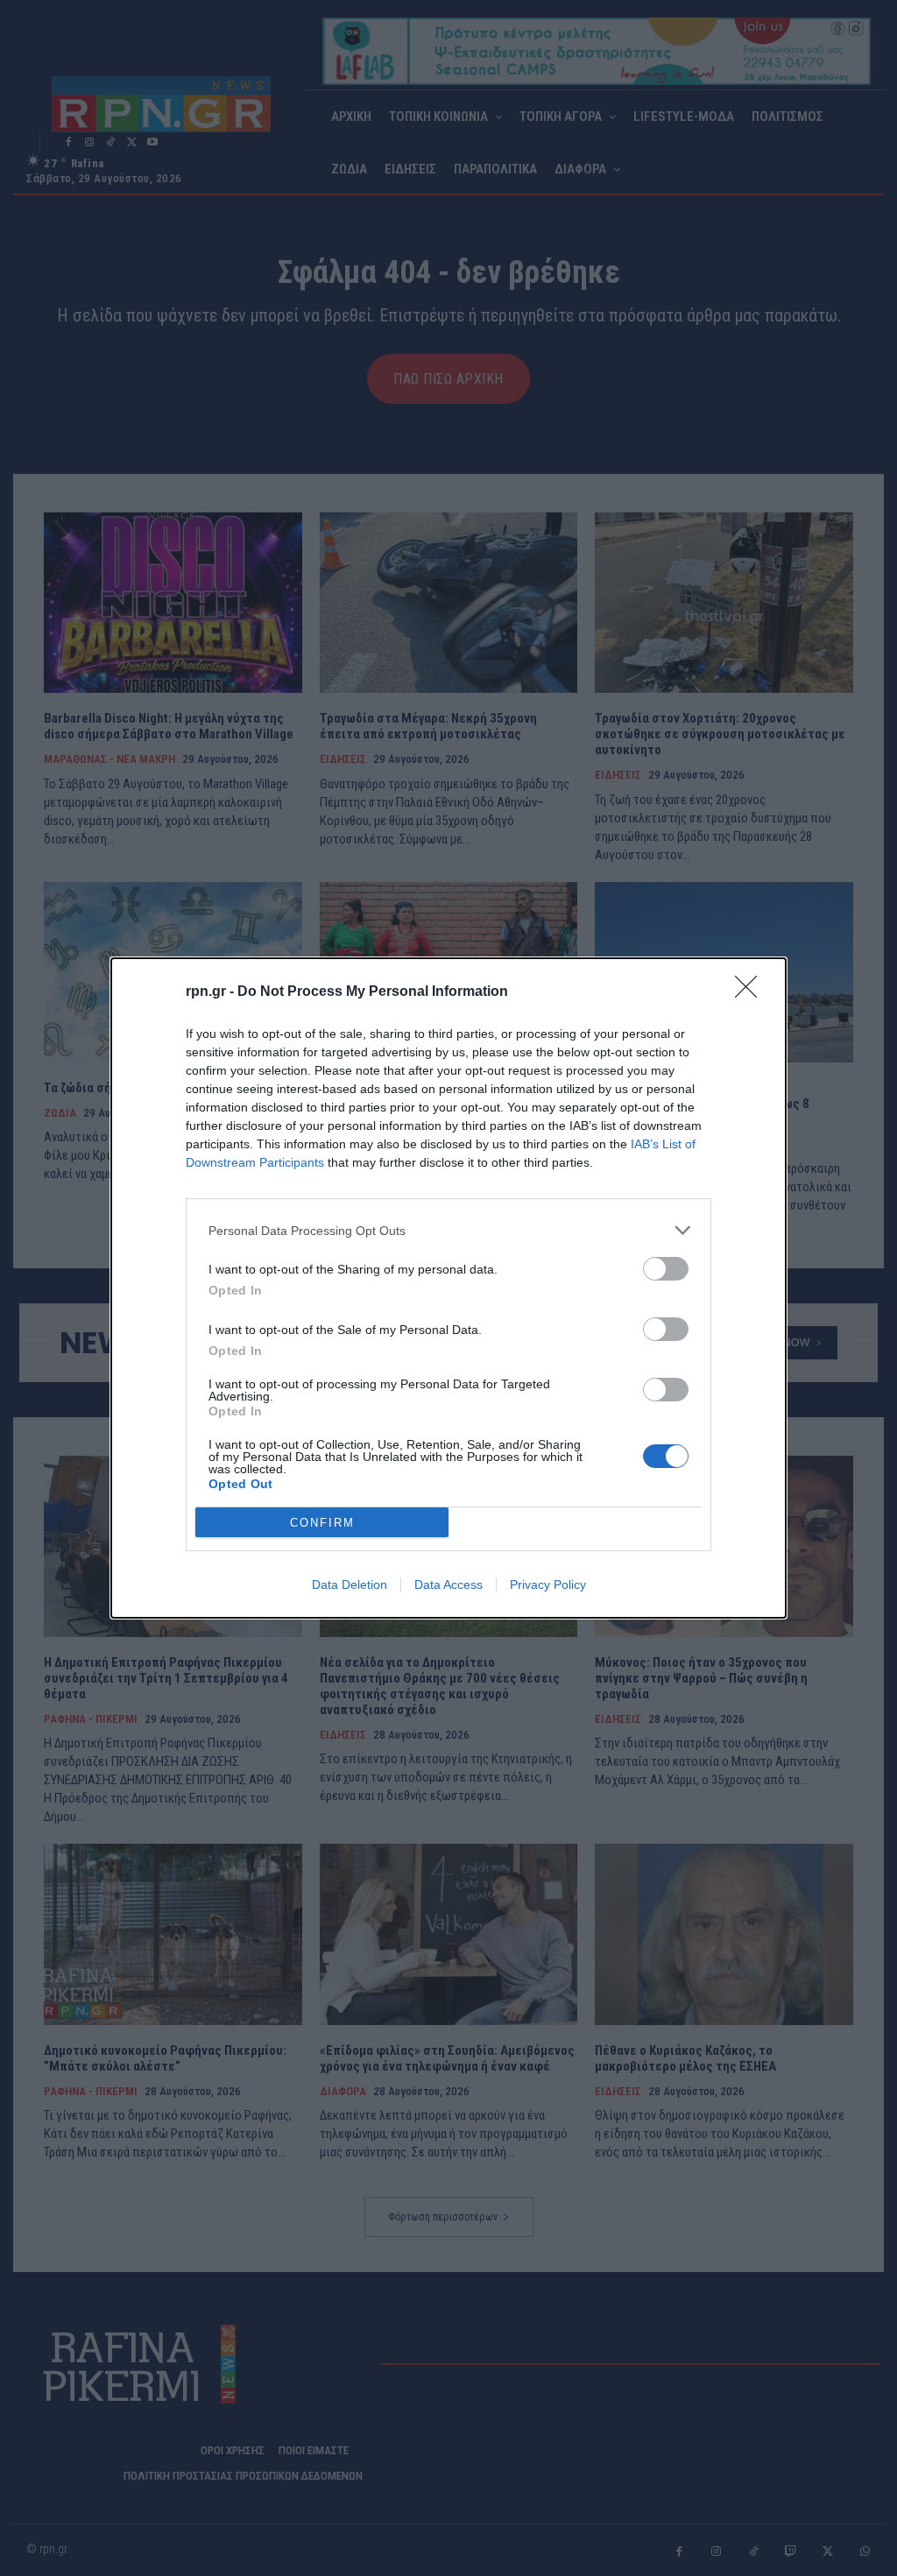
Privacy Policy (548, 1584)
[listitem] (448, 1230)
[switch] (666, 1269)
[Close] (752, 992)
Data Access (448, 1584)
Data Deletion (350, 1584)
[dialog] (448, 1288)
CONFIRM (322, 1523)
